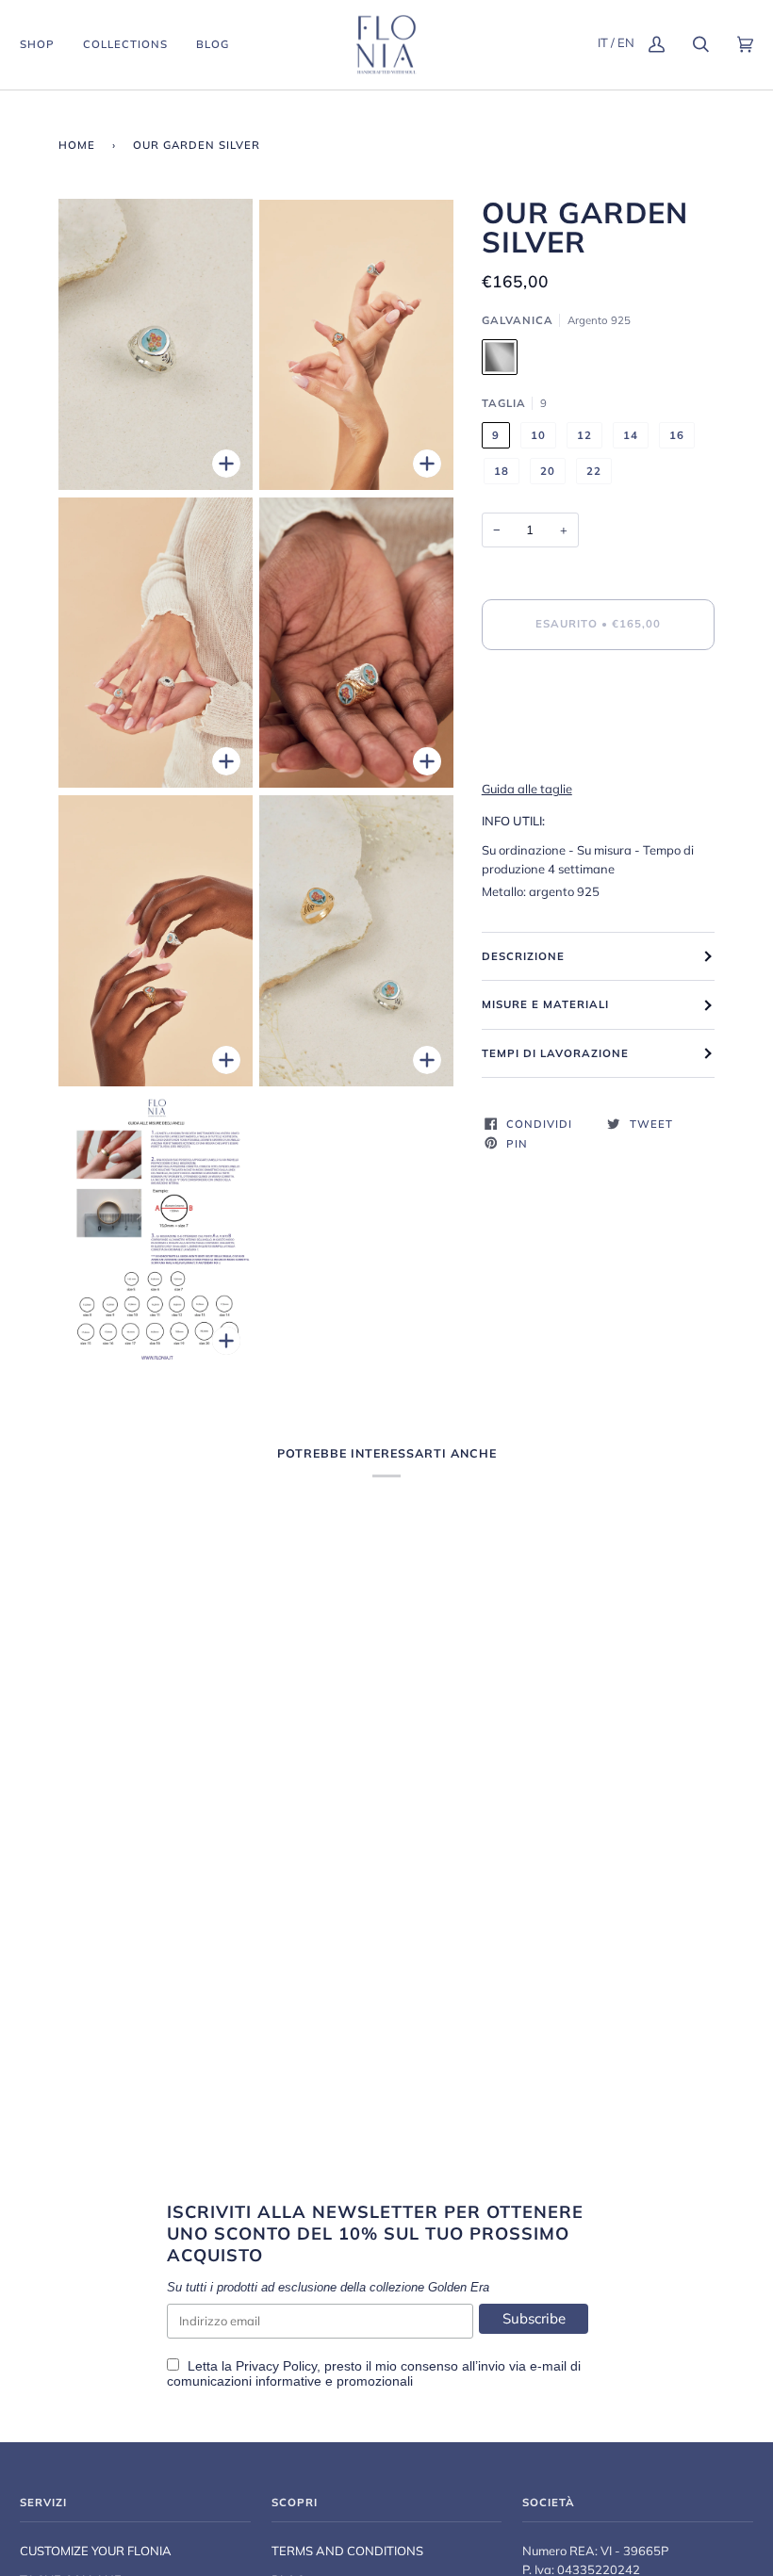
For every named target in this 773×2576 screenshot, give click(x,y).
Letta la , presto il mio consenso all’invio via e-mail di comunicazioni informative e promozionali (374, 2373)
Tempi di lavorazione (555, 1053)
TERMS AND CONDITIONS (347, 2551)
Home (77, 145)
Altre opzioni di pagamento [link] (645, 750)
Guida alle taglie (527, 789)
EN (626, 42)
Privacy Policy (276, 2366)
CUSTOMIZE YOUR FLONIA (96, 2551)
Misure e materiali (545, 1004)
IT (603, 42)
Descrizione (523, 956)
